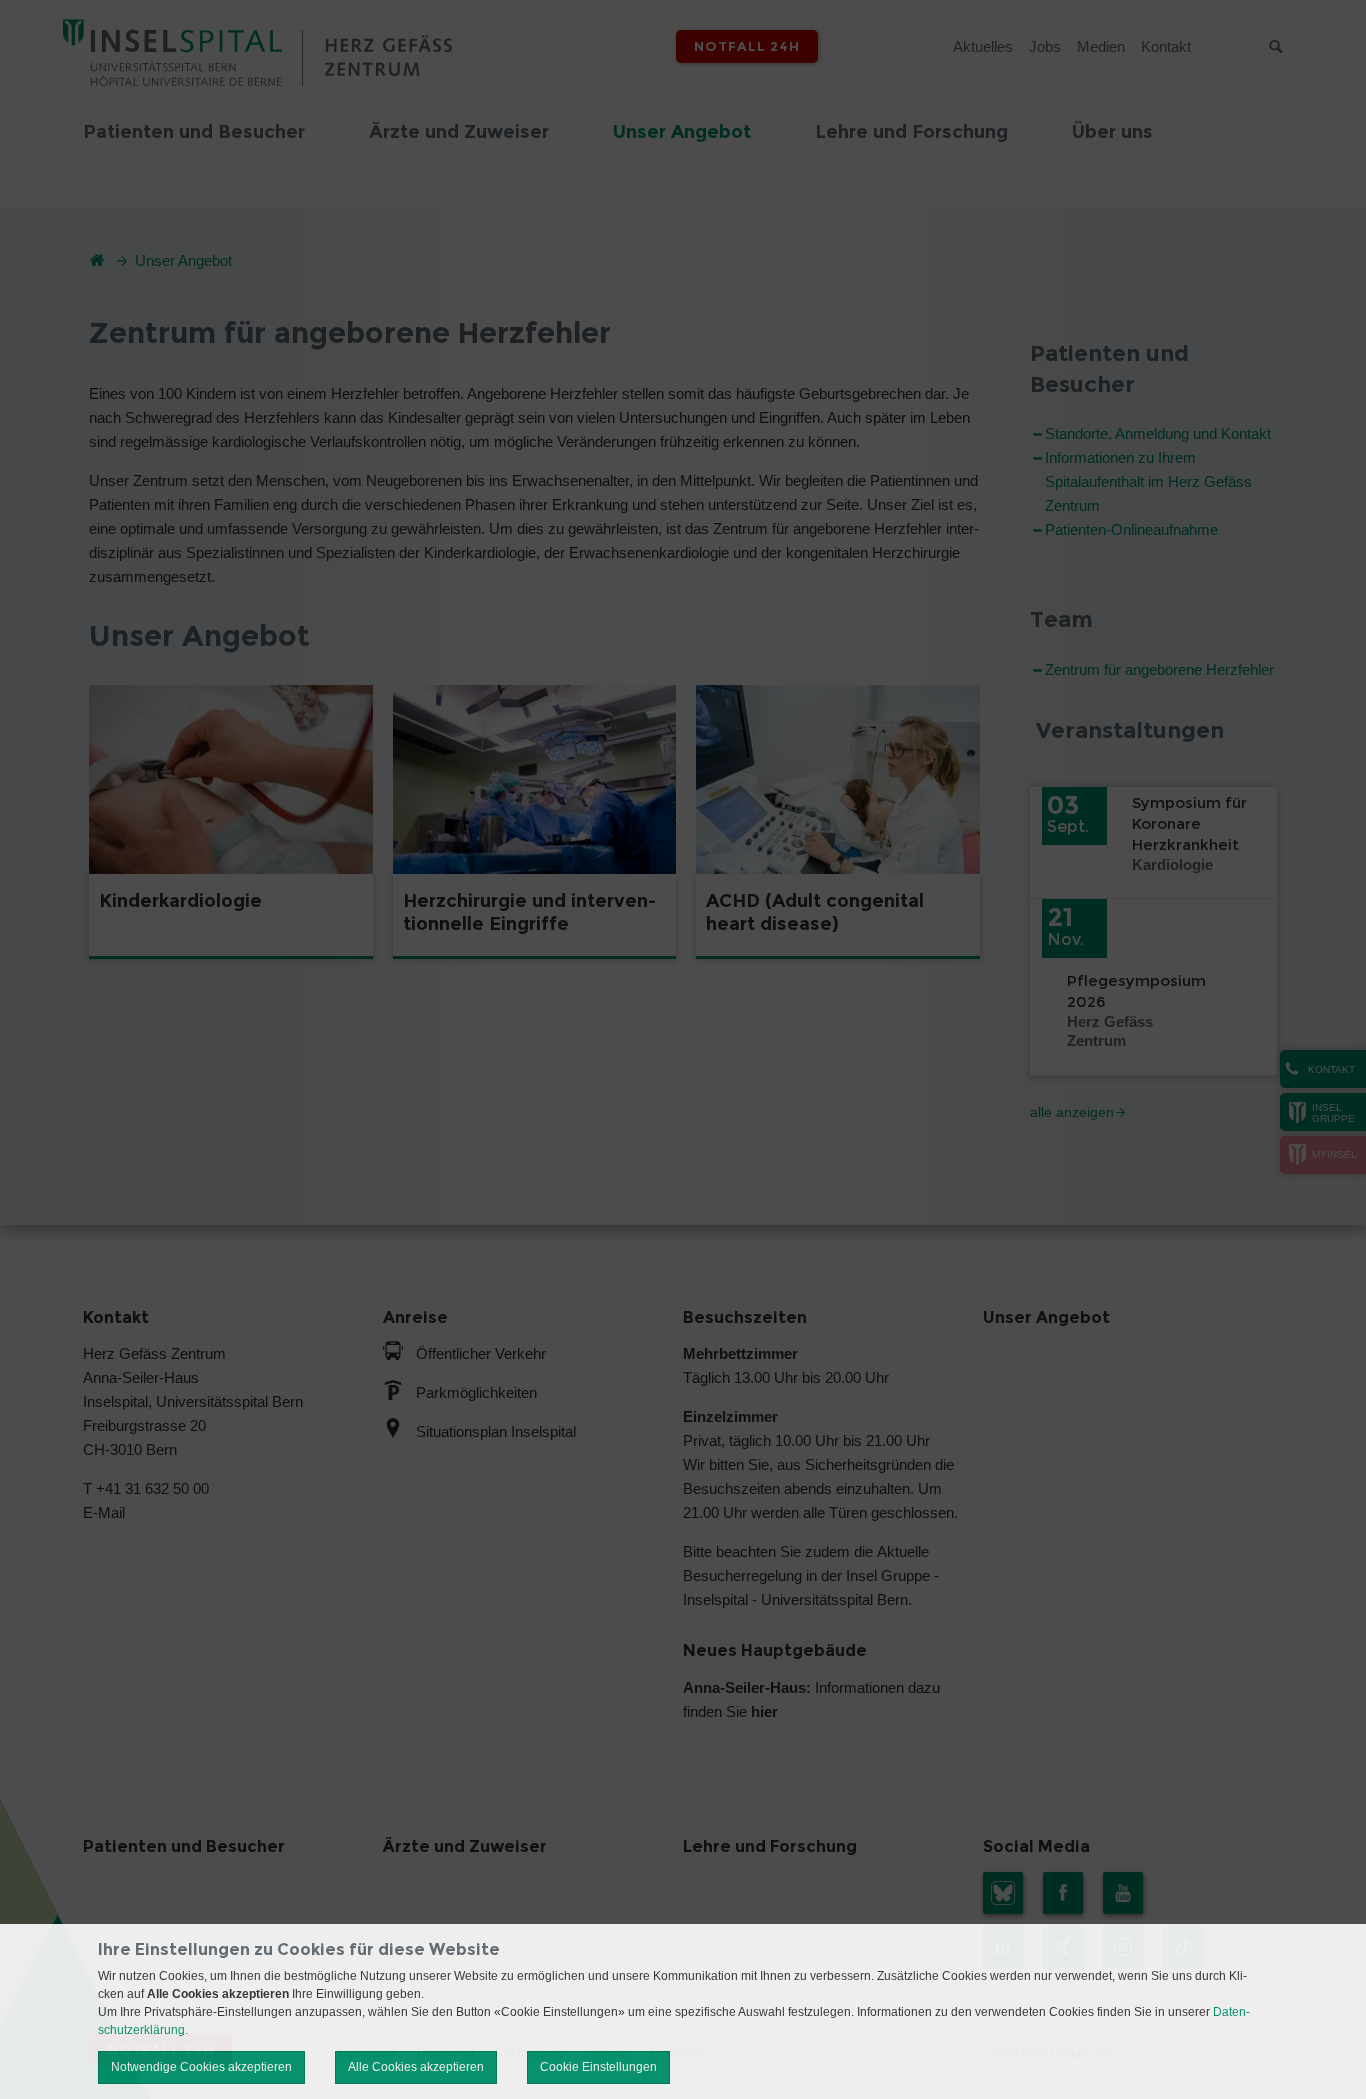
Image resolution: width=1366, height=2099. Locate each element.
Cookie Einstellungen (598, 2067)
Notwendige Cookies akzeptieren (201, 2067)
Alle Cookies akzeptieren (416, 2067)
